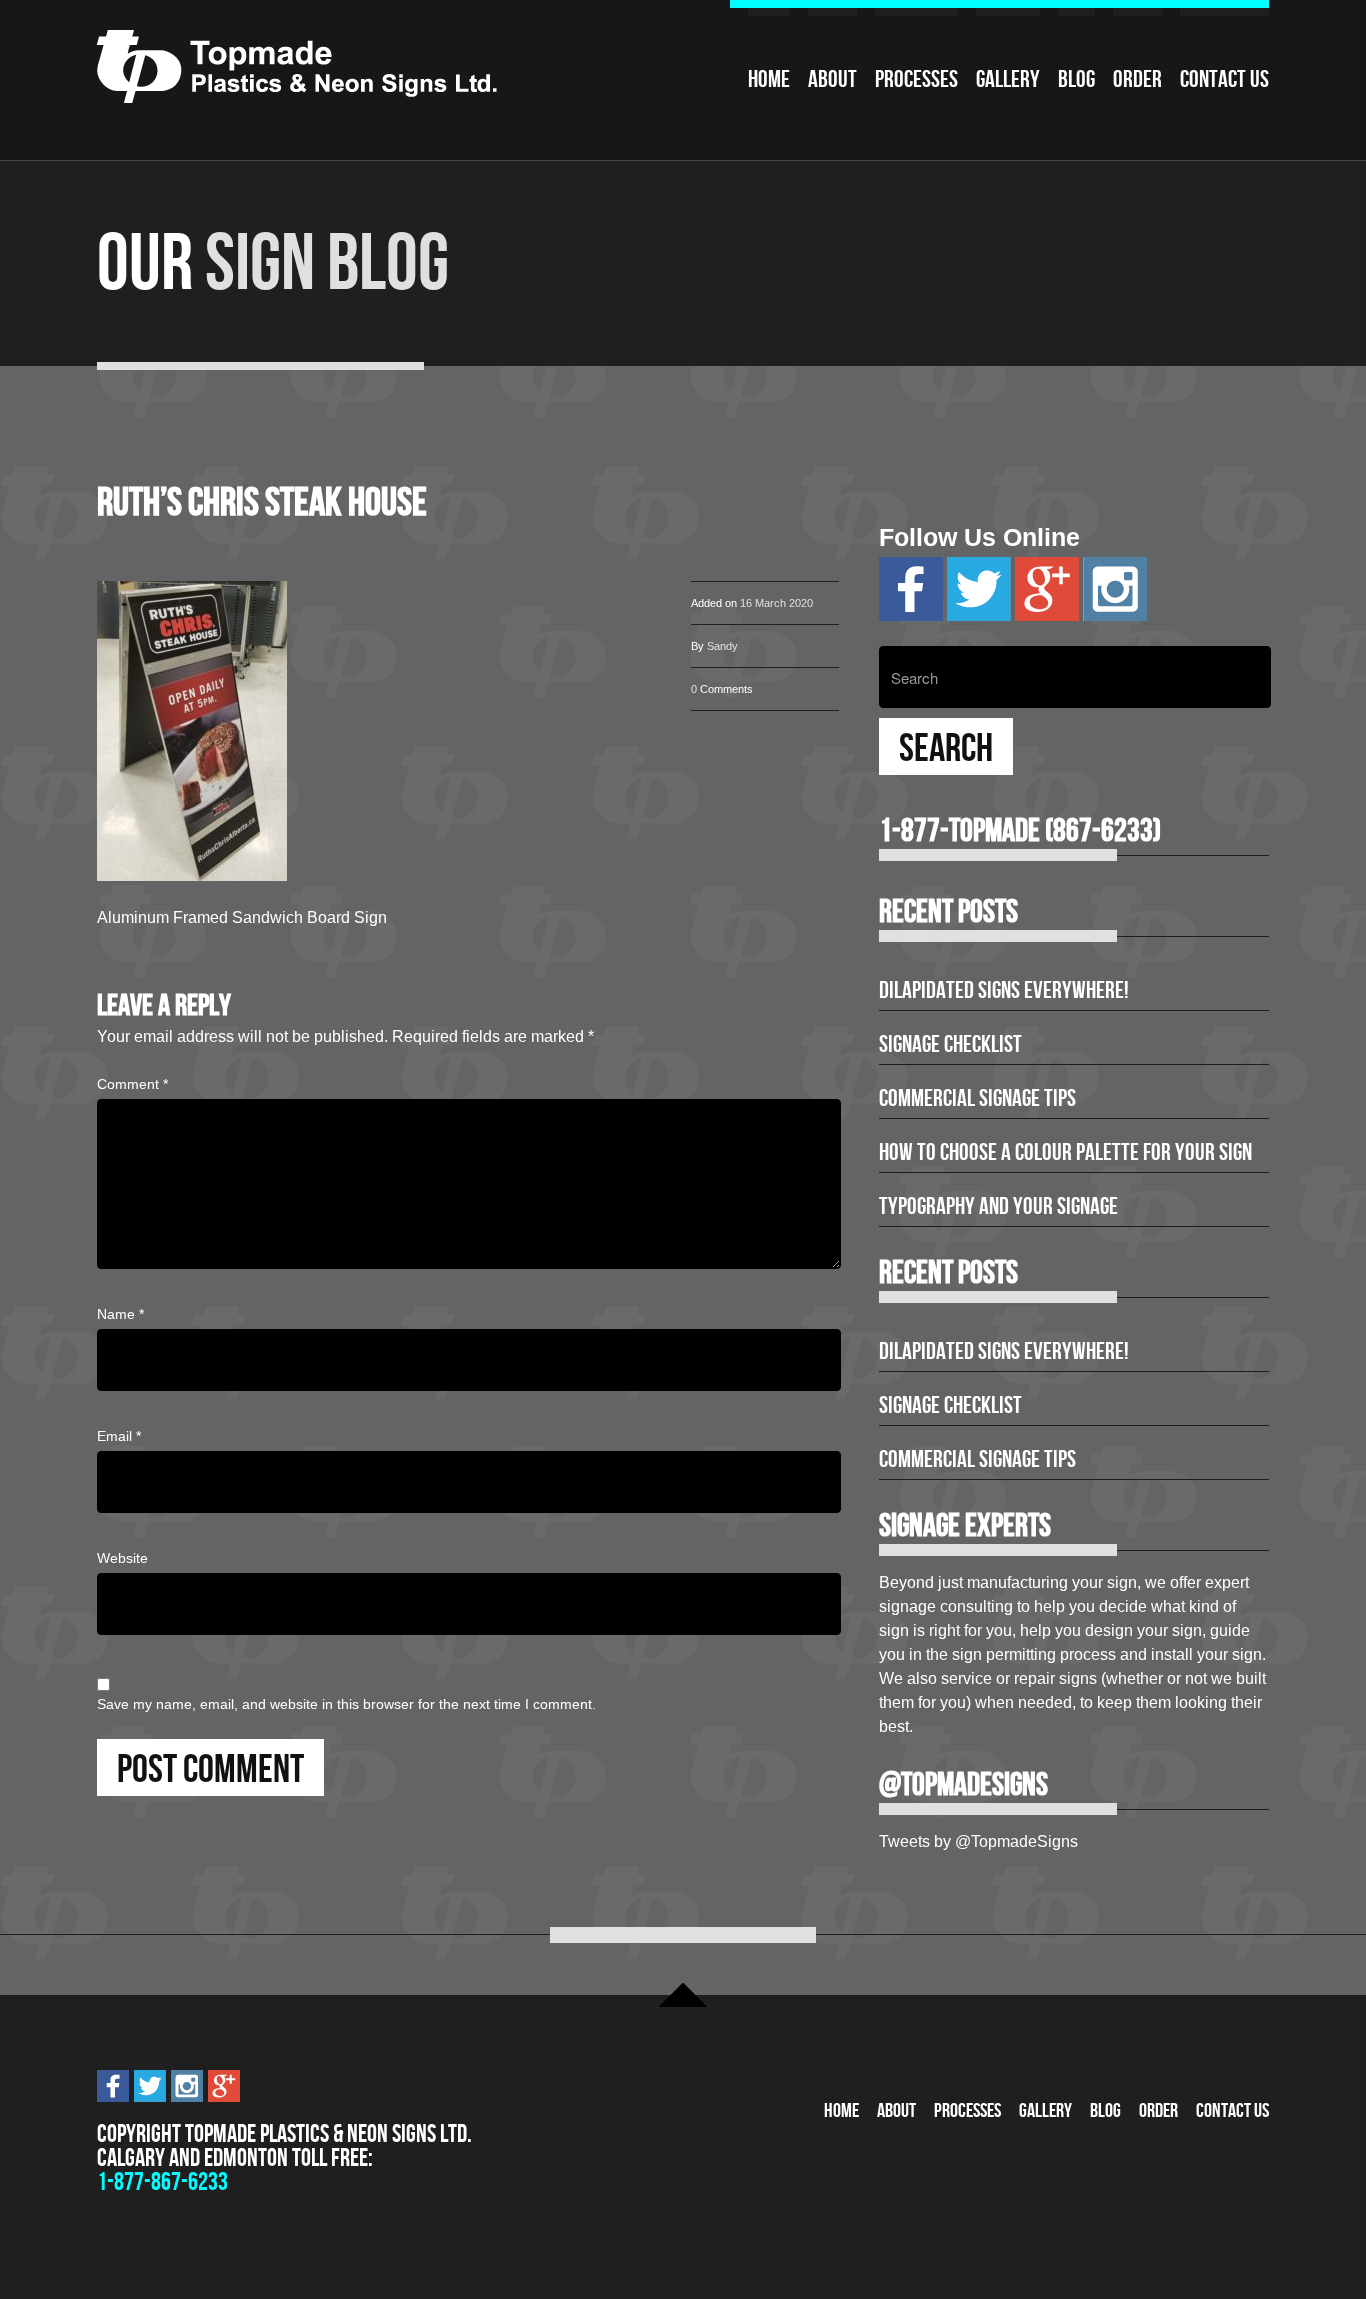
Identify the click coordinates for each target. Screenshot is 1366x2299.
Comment (132, 1084)
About (832, 79)
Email (119, 1436)
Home (769, 79)
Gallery (1008, 79)
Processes (916, 79)
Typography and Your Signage (998, 1206)
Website (122, 1558)
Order (1137, 79)
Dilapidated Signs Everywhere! (1004, 990)
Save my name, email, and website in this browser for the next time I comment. (346, 1704)
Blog (1076, 79)
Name (120, 1314)
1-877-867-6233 (162, 2181)
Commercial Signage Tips (977, 1098)
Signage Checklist (950, 1044)
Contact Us (1224, 79)
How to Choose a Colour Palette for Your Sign (1065, 1152)
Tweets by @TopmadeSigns (978, 1841)
